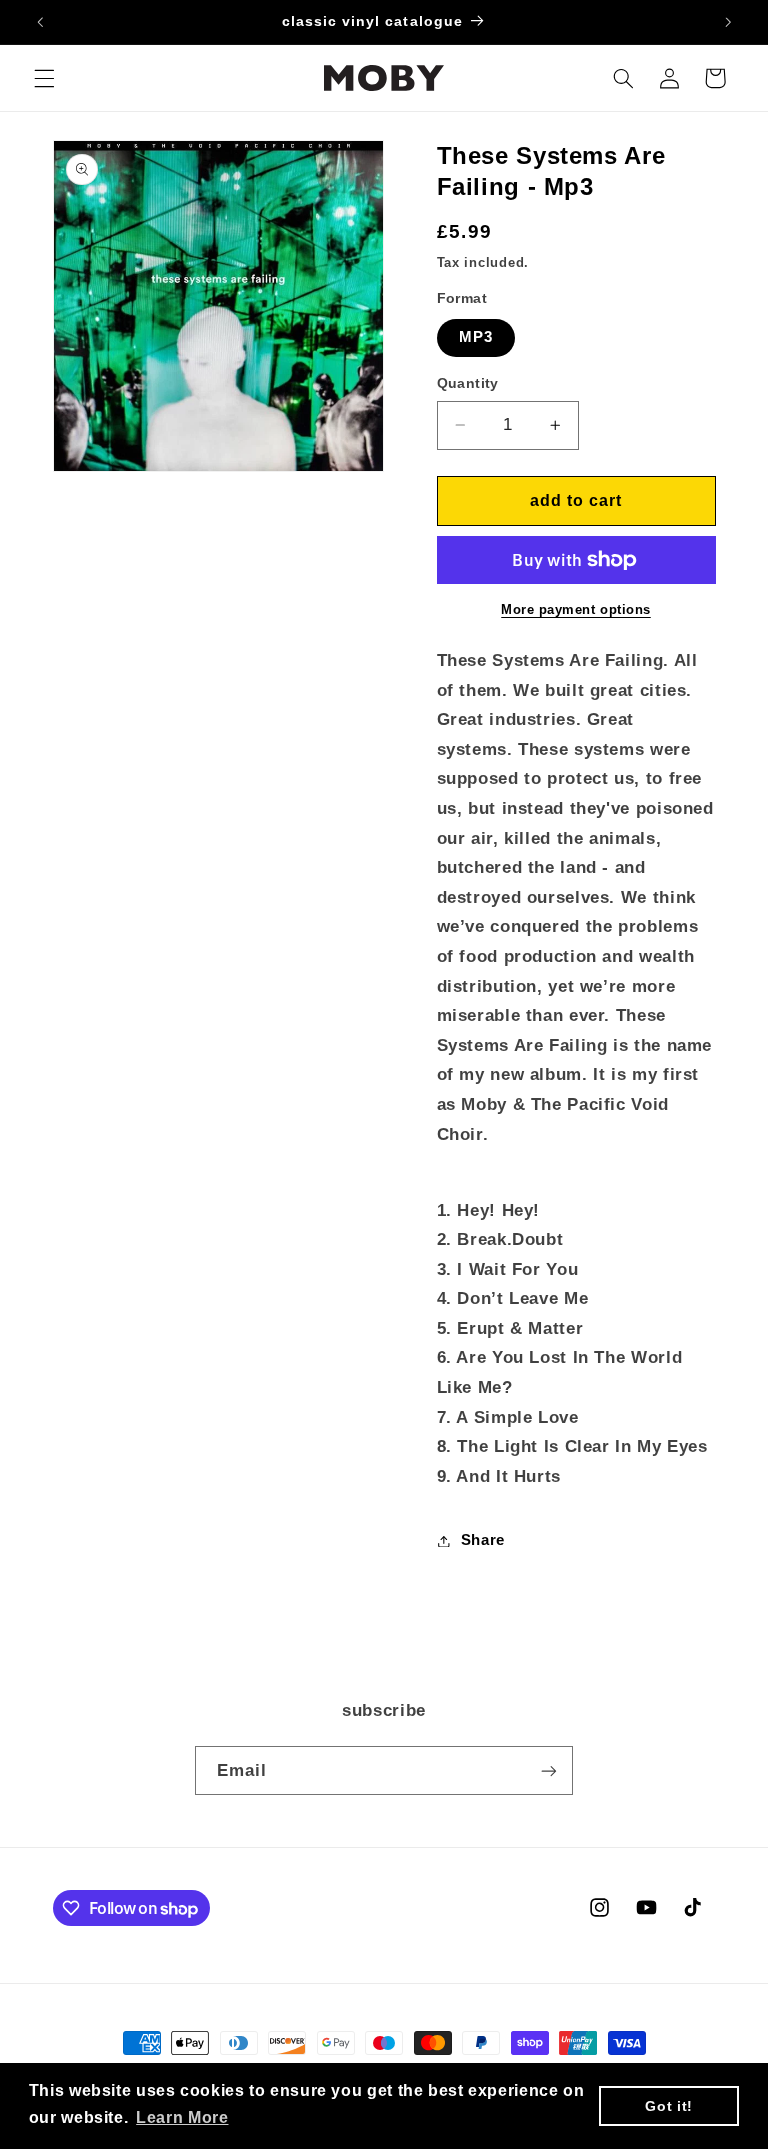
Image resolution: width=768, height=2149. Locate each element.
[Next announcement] (728, 22)
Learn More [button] (182, 2117)
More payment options (576, 610)
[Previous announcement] (40, 22)
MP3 (476, 337)
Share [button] (483, 1540)
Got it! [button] (668, 2106)
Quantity (468, 383)
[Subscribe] (549, 1770)
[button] (44, 78)
